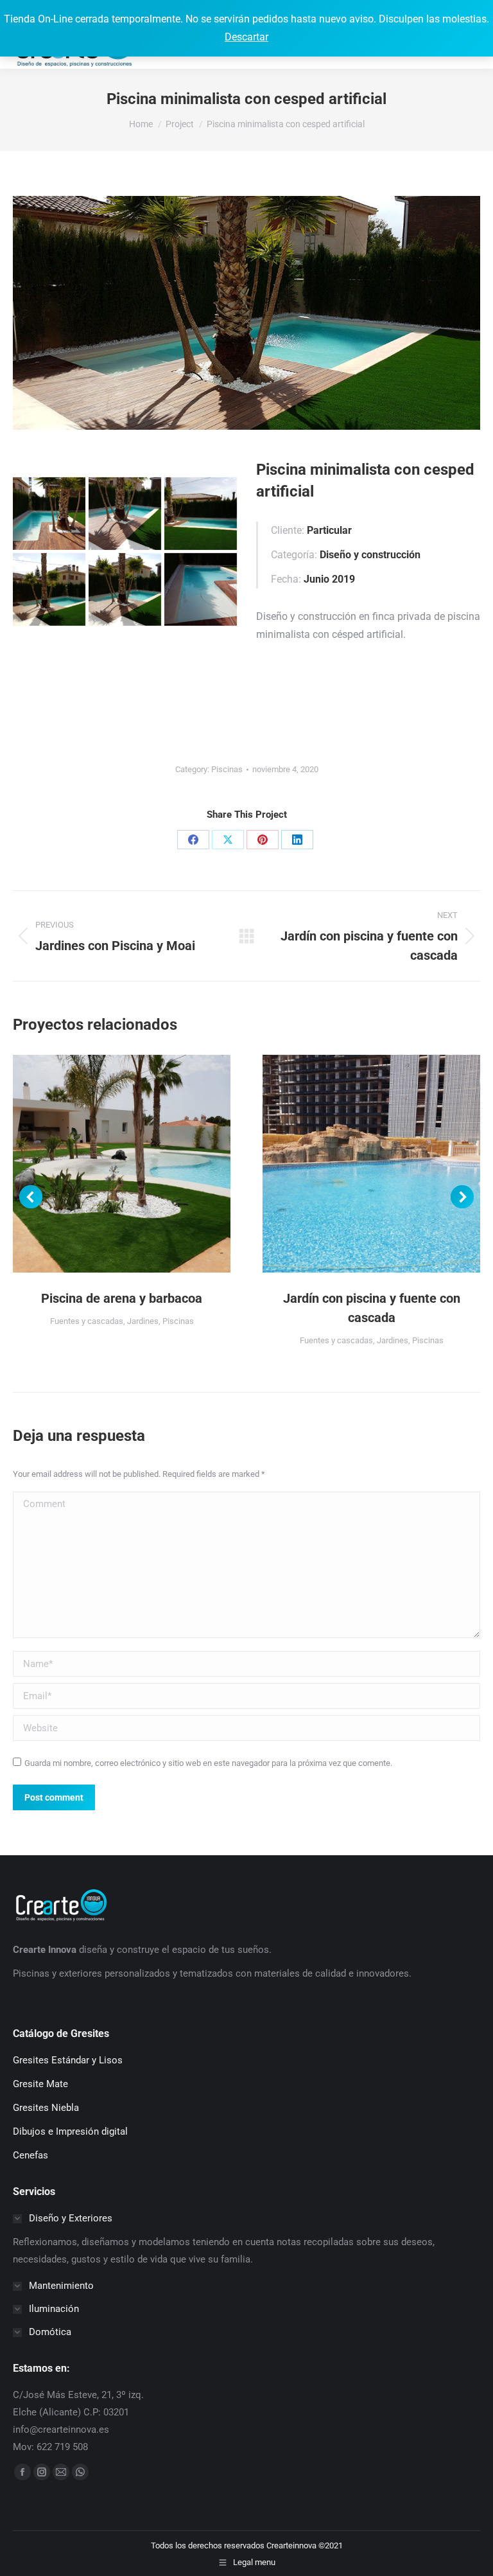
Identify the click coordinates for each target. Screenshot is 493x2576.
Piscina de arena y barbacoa (122, 1298)
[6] (201, 514)
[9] (201, 589)
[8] (125, 589)
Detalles (139, 1164)
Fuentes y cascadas (87, 1321)
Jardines (143, 1321)
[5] (125, 514)
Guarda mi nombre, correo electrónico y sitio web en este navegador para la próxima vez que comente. (208, 1763)
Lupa (105, 1164)
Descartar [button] (246, 37)
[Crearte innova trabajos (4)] (49, 514)
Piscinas (227, 769)
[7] (49, 589)
